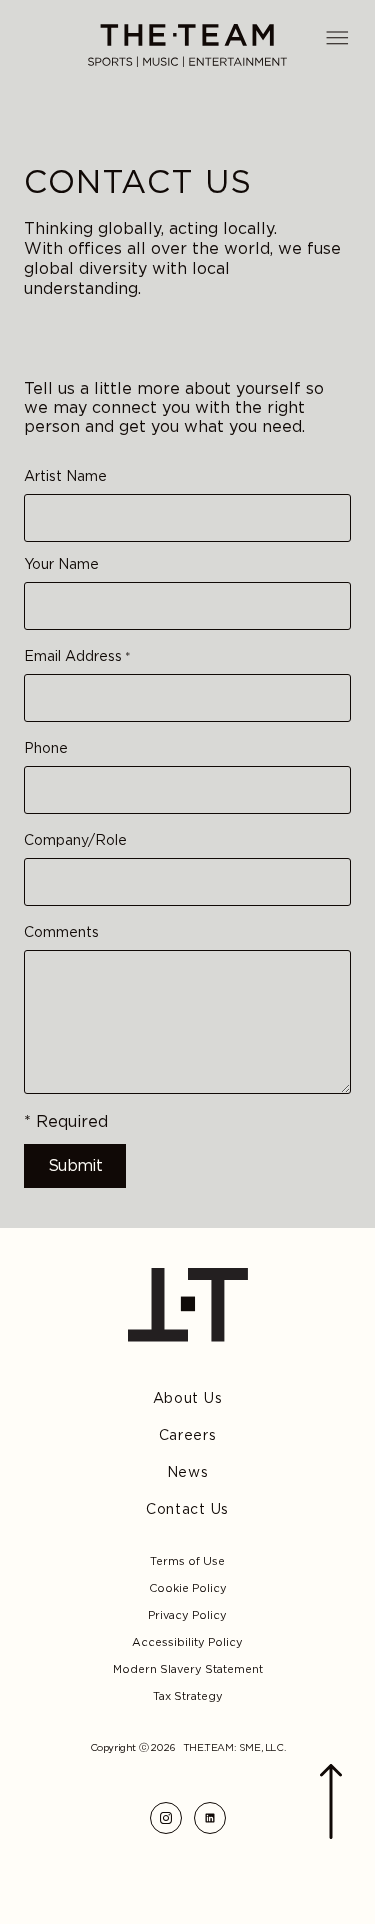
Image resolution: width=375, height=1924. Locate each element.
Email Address (77, 656)
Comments (61, 932)
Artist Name (65, 476)
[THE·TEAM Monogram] (188, 1305)
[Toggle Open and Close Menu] (337, 38)
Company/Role (75, 840)
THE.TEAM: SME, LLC (233, 1747)
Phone (46, 748)
